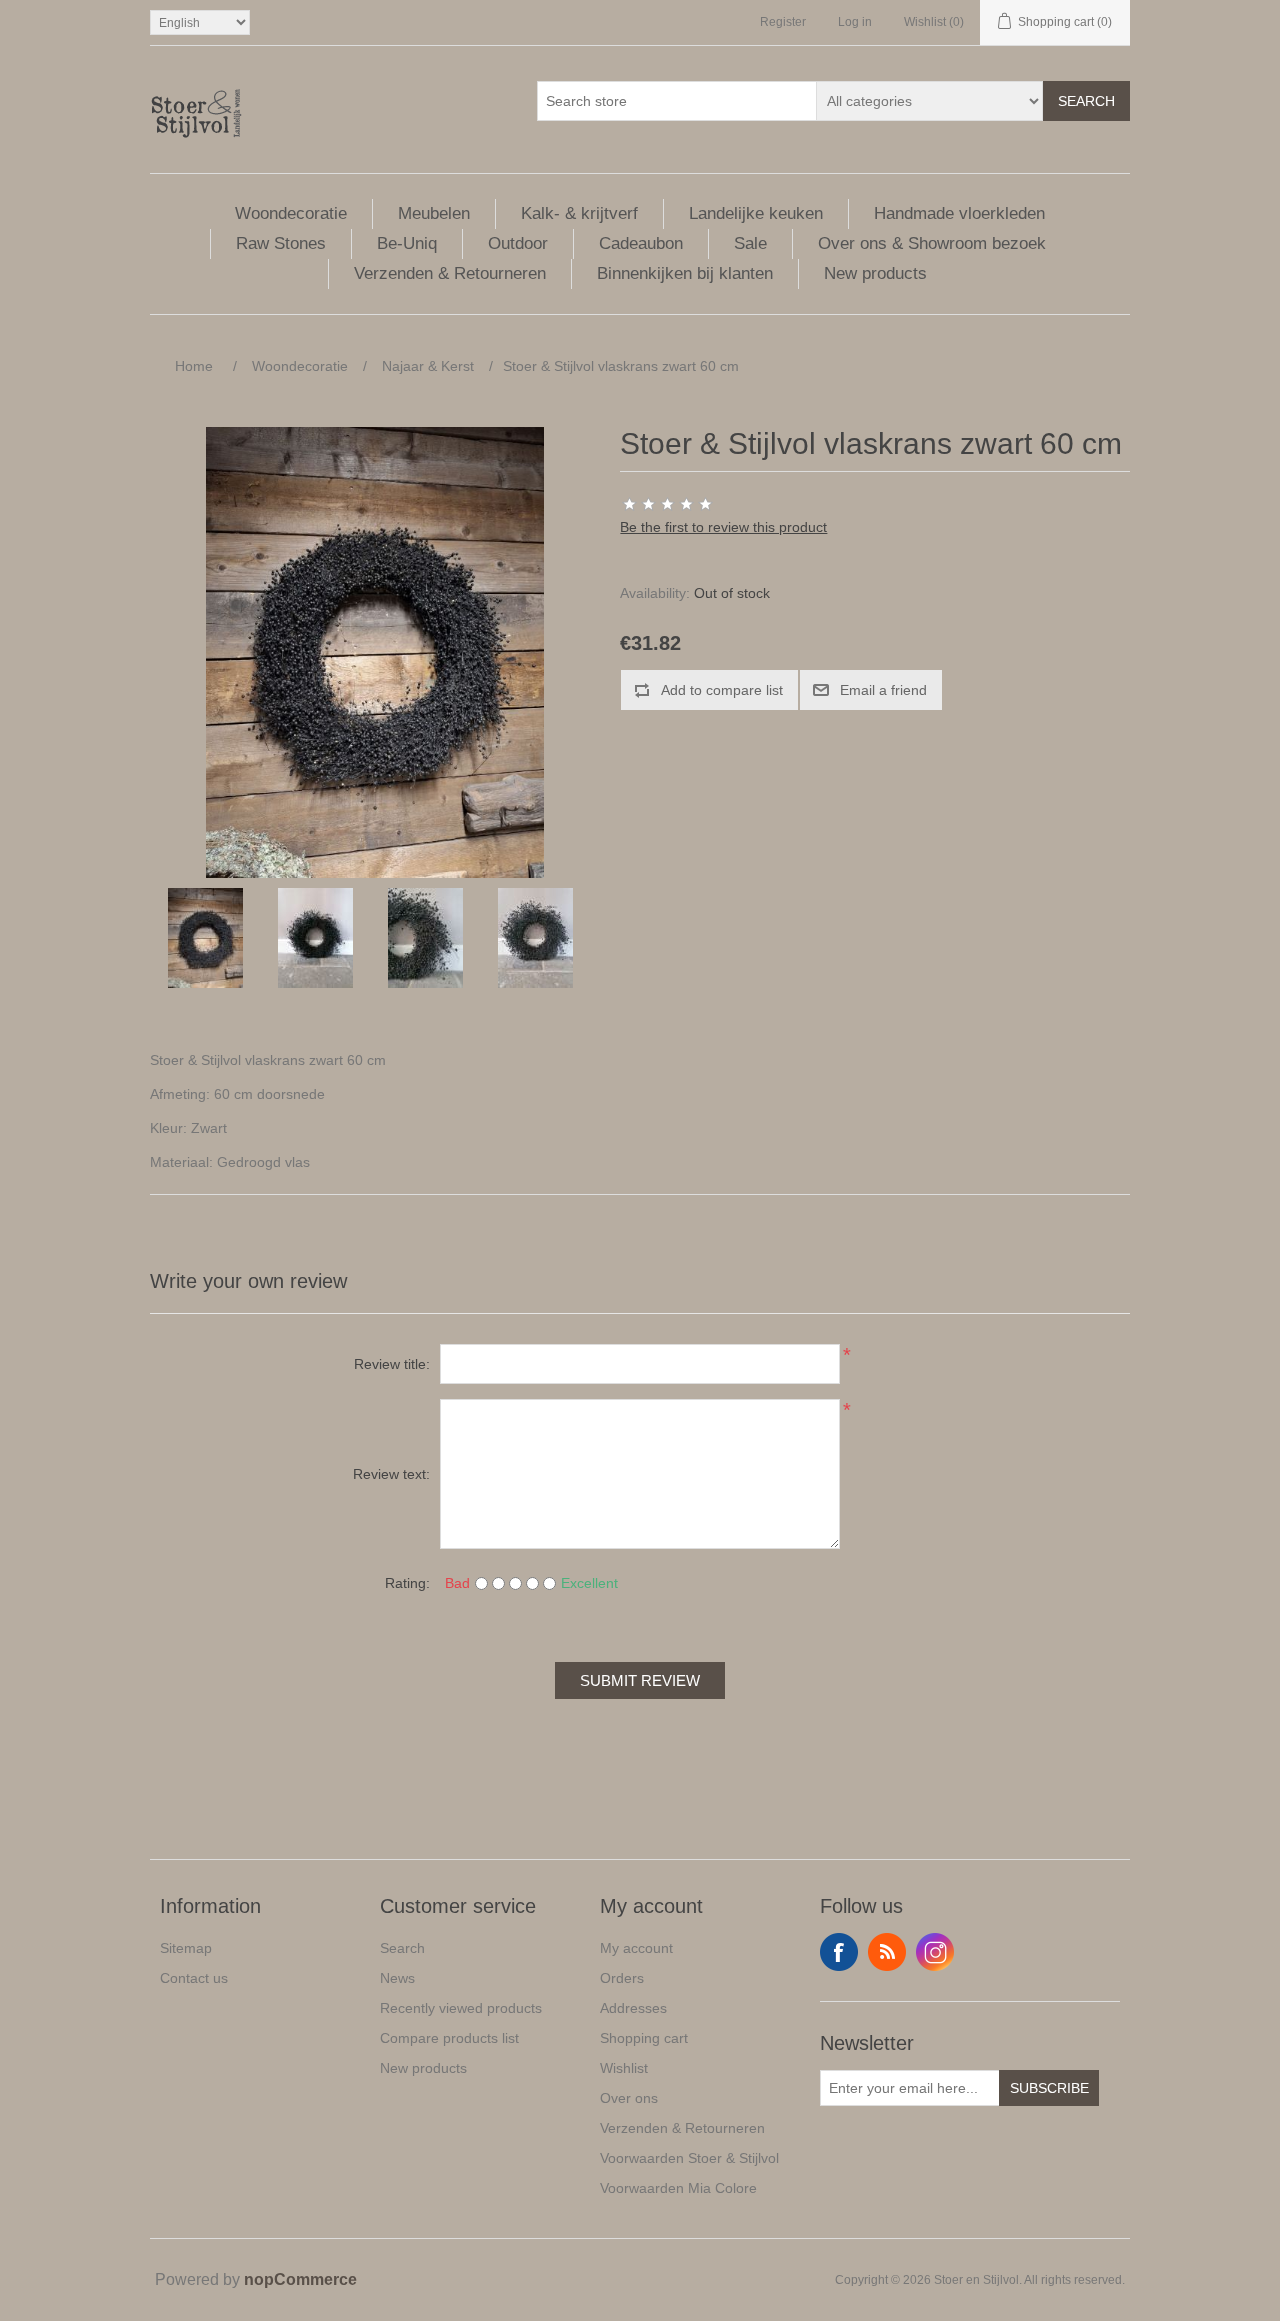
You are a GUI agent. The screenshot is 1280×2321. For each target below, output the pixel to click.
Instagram (935, 1952)
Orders (622, 1978)
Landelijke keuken (756, 213)
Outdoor (518, 243)
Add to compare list (722, 690)
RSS (887, 1952)
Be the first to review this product (723, 527)
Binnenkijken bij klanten (685, 273)
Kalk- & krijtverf (579, 213)
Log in (855, 22)
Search (1086, 101)
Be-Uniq (407, 243)
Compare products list (449, 2038)
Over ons (629, 2098)
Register (783, 22)
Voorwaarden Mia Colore (678, 2188)
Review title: (392, 1364)
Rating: (407, 1583)
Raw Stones (281, 243)
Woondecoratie (291, 213)
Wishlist (624, 2068)
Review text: (391, 1474)
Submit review (640, 1680)
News (397, 1978)
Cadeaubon (641, 243)
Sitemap (186, 1948)
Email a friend (883, 690)
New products (875, 273)
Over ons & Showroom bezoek (932, 243)
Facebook (839, 1952)
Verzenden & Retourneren (450, 273)
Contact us (194, 1978)
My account (636, 1948)
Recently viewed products (461, 2008)
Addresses (633, 2008)
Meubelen (434, 213)
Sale (750, 243)
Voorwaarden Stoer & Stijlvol (689, 2158)
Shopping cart (644, 2038)
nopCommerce (300, 2279)
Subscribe (1049, 2088)
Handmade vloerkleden (959, 213)
